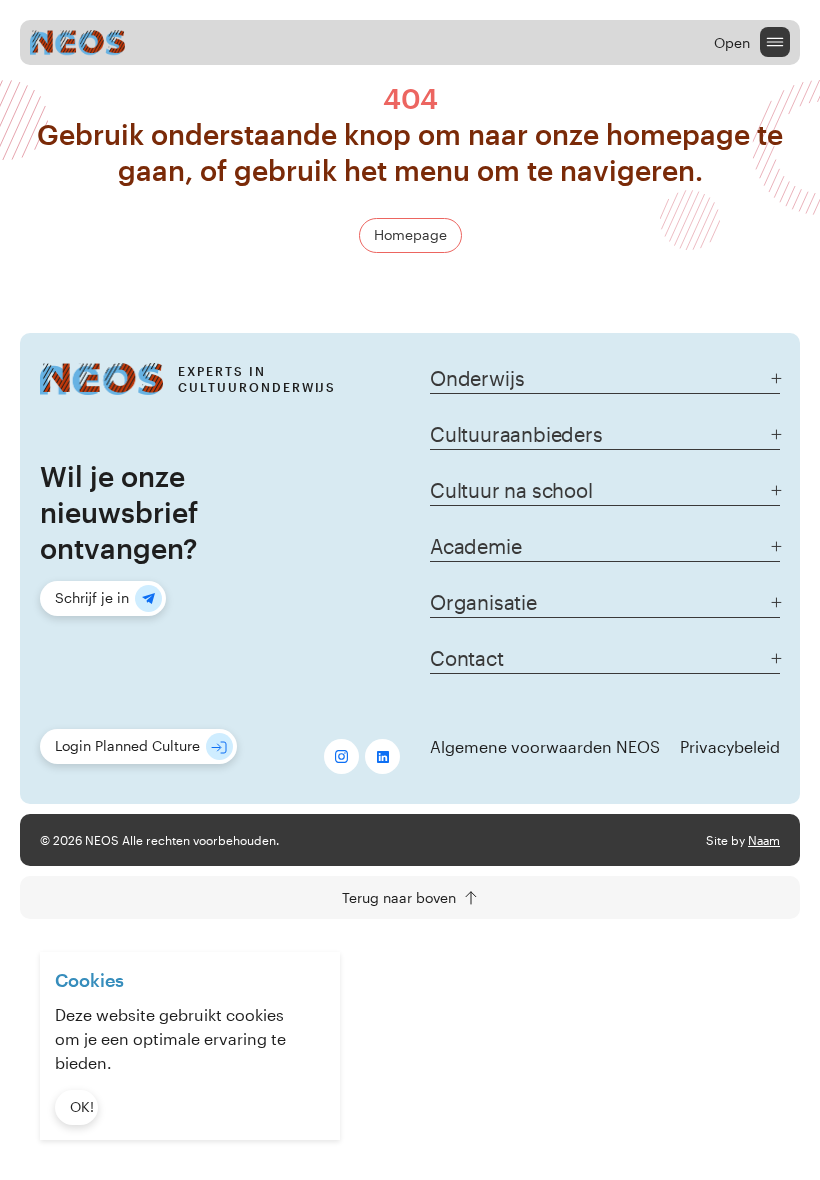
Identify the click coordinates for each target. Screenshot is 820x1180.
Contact (467, 658)
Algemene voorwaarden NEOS (545, 746)
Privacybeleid (730, 746)
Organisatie (483, 602)
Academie (475, 546)
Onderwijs (477, 378)
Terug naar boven (399, 897)
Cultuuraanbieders (516, 434)
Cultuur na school (511, 490)
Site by (743, 840)
